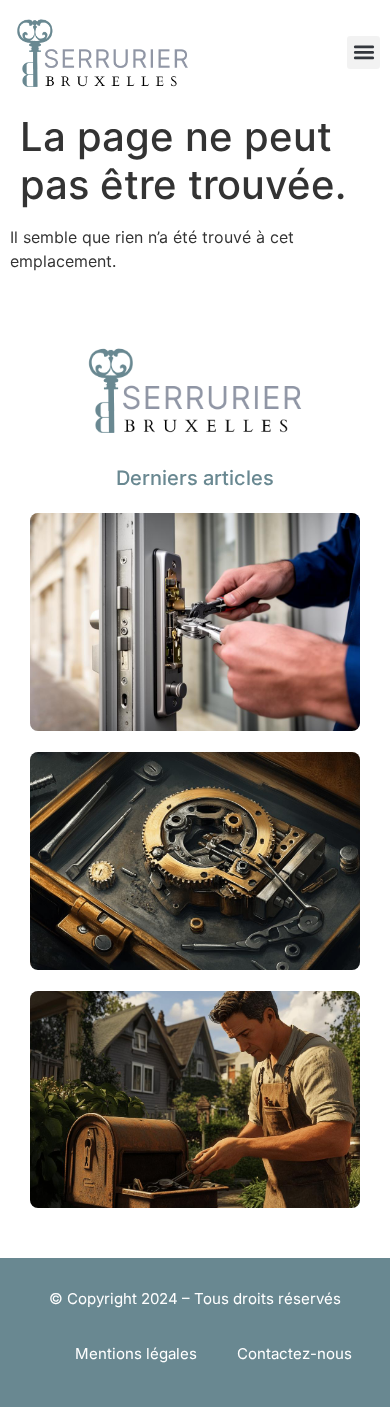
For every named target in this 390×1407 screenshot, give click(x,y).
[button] (363, 52)
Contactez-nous (294, 1353)
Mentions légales (136, 1353)
